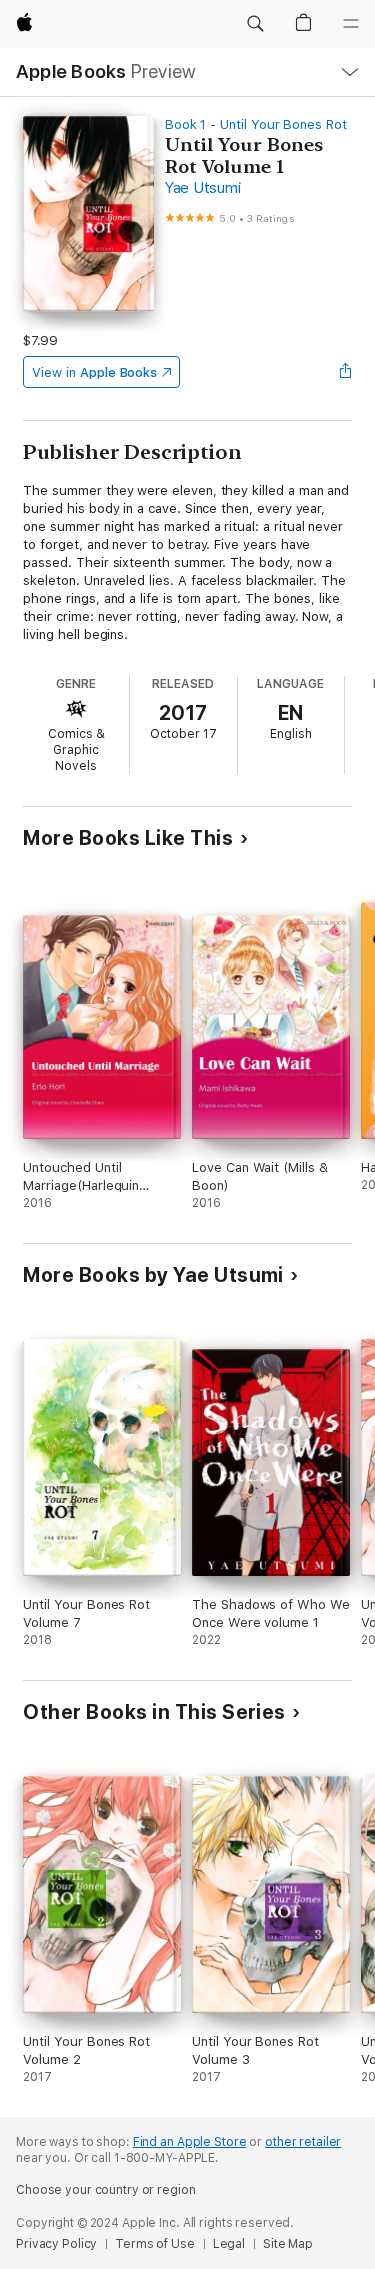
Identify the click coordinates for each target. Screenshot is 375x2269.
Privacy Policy (56, 2244)
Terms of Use (155, 2244)
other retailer (303, 2142)
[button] (255, 24)
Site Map (288, 2244)
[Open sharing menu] (346, 372)
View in (94, 372)
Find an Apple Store (190, 2142)
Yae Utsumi (203, 188)
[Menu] (351, 24)
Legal (229, 2244)
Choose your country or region (106, 2190)
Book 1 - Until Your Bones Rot (256, 124)
